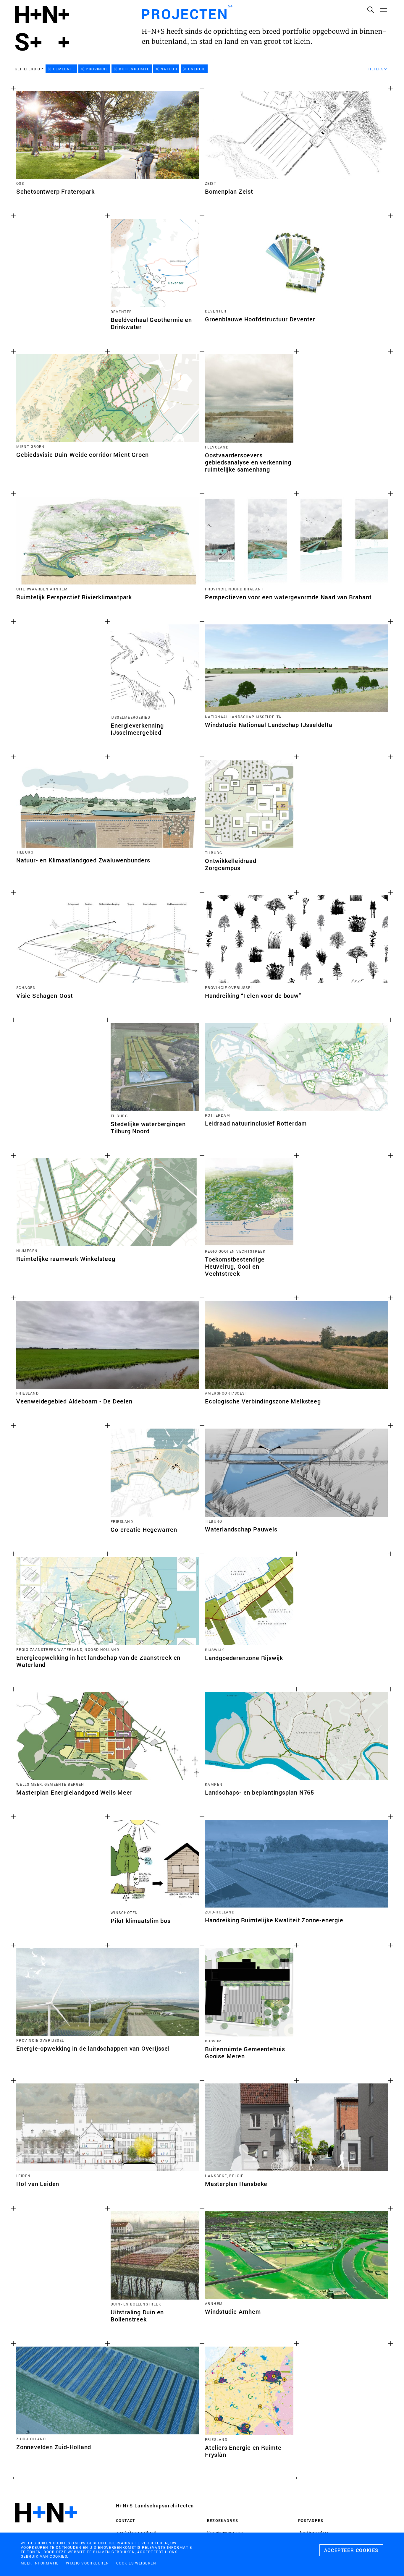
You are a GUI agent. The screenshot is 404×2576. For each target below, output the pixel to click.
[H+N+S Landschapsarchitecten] (46, 2529)
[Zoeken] (370, 9)
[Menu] (383, 9)
